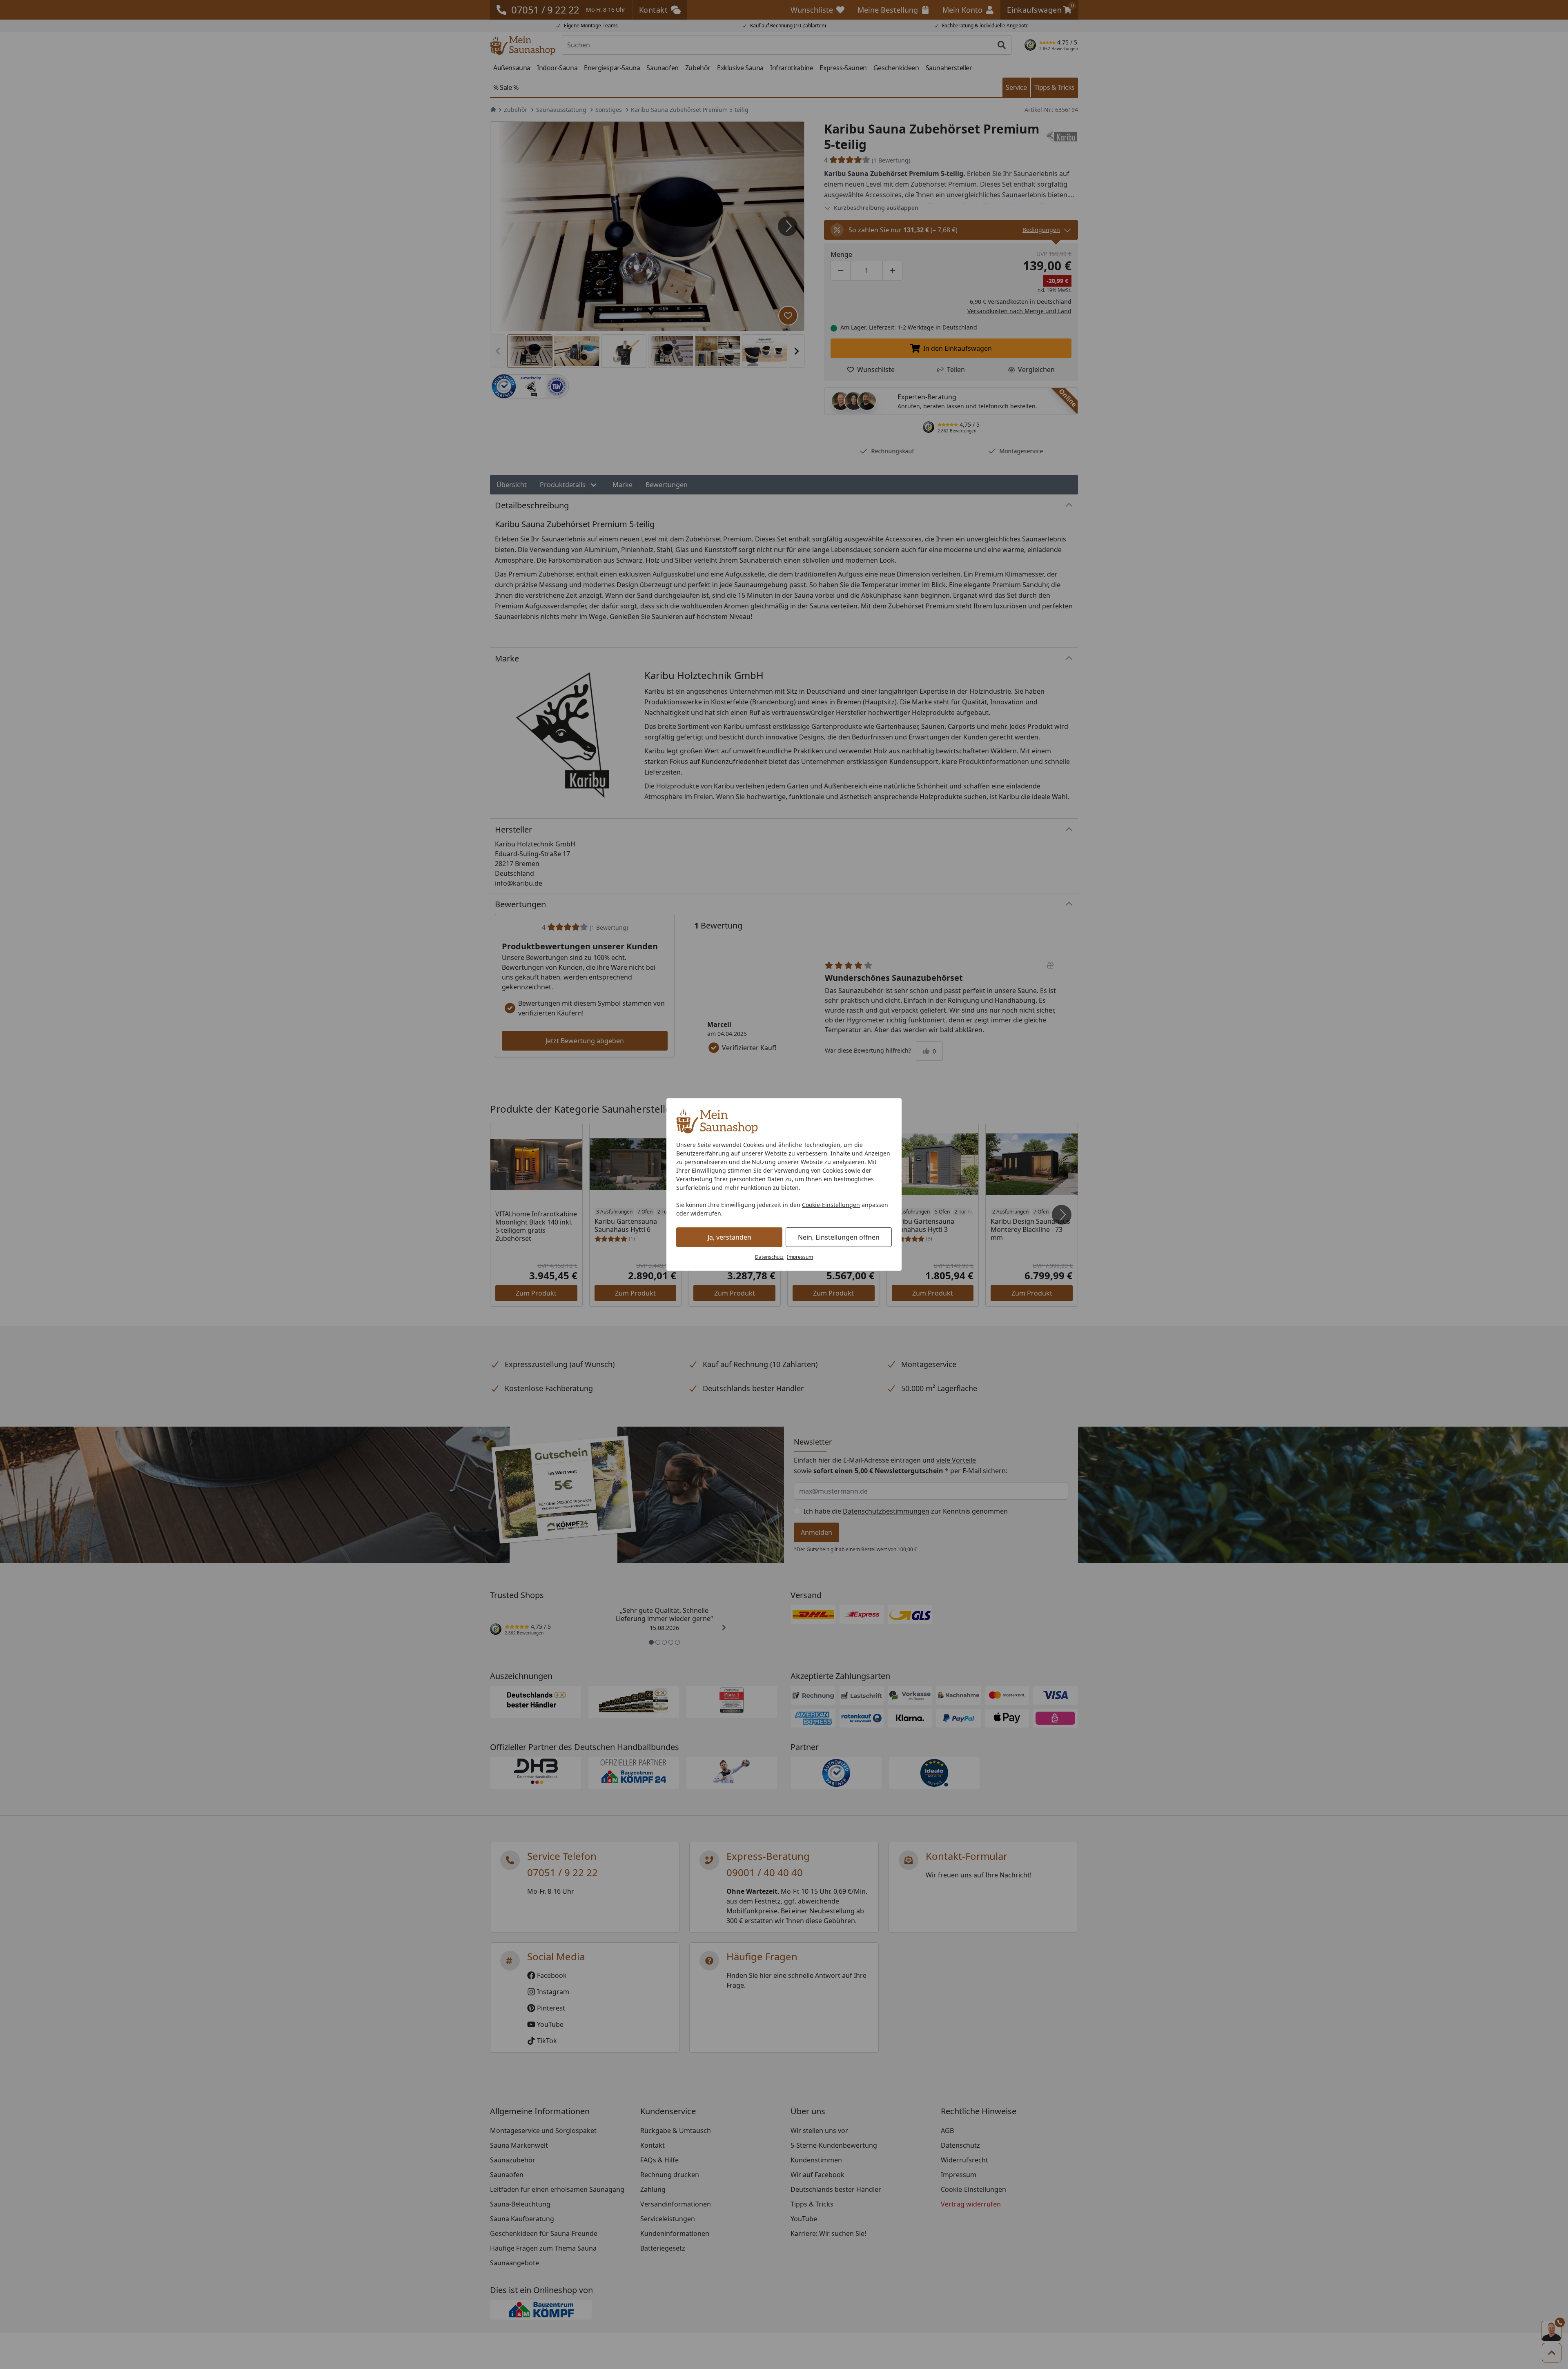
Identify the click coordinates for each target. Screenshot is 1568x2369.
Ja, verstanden (729, 1237)
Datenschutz (769, 1257)
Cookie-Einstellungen (831, 1205)
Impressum (800, 1257)
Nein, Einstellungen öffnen (839, 1237)
